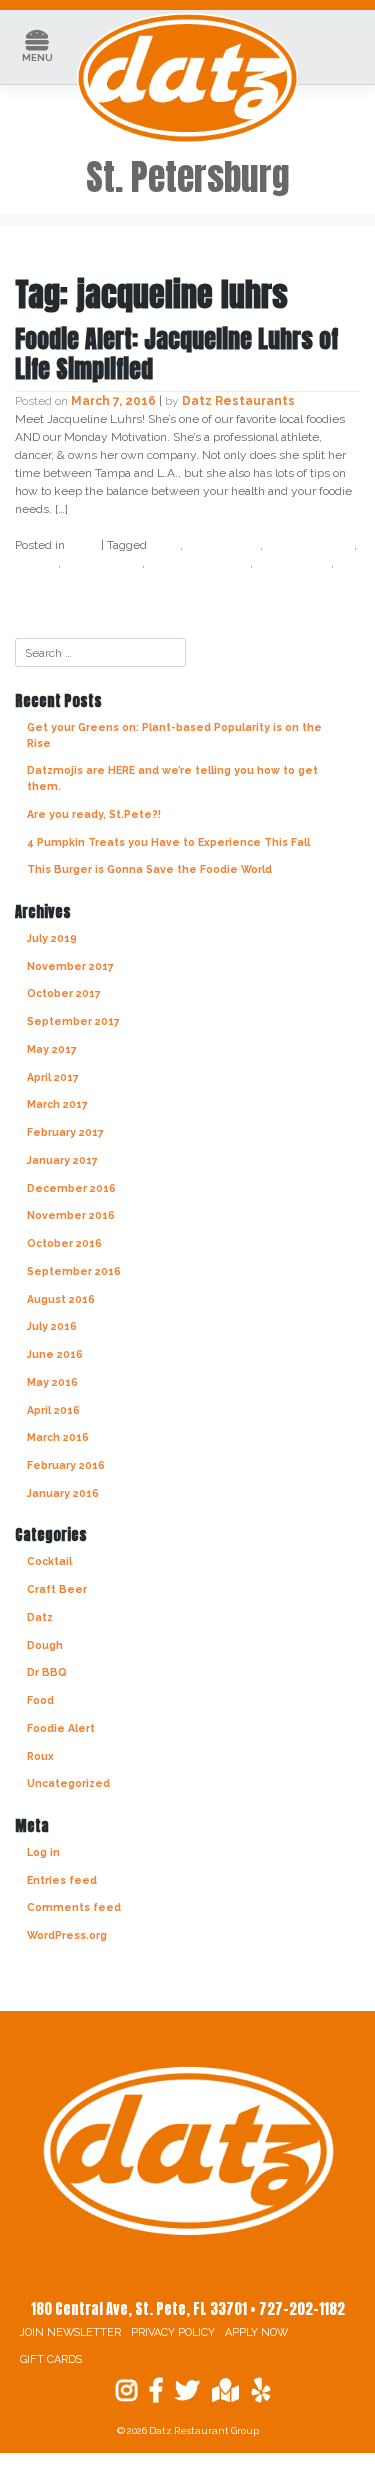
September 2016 (74, 1271)
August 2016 (61, 1299)
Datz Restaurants (238, 401)
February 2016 (66, 1465)
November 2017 (70, 966)
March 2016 (58, 1437)
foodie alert (103, 563)
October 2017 (64, 993)
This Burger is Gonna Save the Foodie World (149, 869)
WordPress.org (67, 1935)
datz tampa (223, 545)
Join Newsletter (70, 2332)
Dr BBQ (47, 1672)
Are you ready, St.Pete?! (94, 814)
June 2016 (55, 1354)
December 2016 (71, 1188)
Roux (40, 1756)
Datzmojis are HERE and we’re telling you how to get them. (172, 778)
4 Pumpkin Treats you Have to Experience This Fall (168, 842)
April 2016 (53, 1410)
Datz (83, 545)
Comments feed (74, 1907)
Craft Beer (57, 1589)
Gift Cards (51, 2359)
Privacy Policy (173, 2332)
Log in (43, 1852)
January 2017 (62, 1160)
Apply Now (256, 2332)
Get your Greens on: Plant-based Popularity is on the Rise (174, 735)
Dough (45, 1645)
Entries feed (62, 1880)
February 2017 (65, 1132)
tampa (35, 581)
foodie (36, 563)
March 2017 (57, 1104)
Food (40, 1700)
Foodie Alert (61, 1728)
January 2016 (63, 1493)
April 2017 (53, 1077)
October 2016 (64, 1243)
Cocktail (49, 1561)
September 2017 (73, 1021)
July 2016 (52, 1326)
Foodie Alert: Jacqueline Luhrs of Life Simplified (176, 354)
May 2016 (52, 1382)
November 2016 (71, 1215)
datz (165, 545)
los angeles (293, 563)
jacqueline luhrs (199, 563)
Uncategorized (68, 1783)
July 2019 (52, 938)
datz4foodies (310, 545)
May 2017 (52, 1049)
